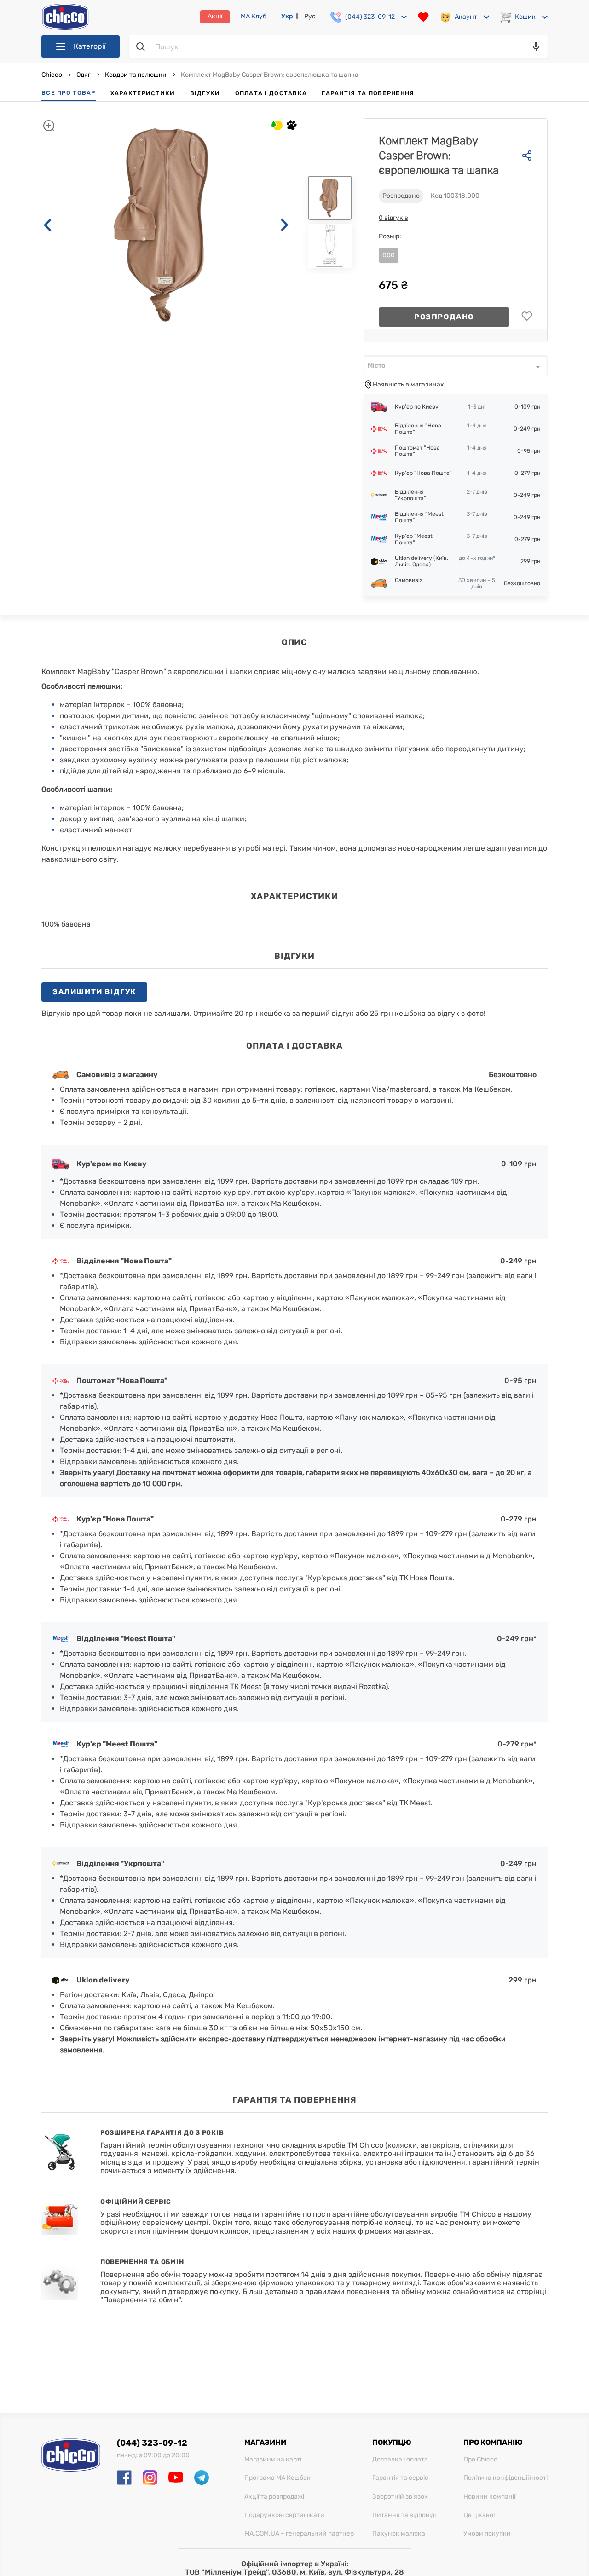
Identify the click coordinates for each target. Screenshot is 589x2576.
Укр (287, 16)
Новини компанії (489, 2497)
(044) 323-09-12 (152, 2443)
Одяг (84, 75)
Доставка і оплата (400, 2460)
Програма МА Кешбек (277, 2478)
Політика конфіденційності (505, 2478)
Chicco (52, 75)
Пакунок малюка (399, 2534)
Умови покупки (487, 2534)
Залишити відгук (94, 992)
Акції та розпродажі (274, 2497)
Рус (310, 16)
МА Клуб (254, 17)
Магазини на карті (273, 2460)
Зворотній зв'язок (400, 2497)
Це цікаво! (479, 2515)
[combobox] (456, 366)
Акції (215, 16)
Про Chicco (480, 2460)
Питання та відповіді (404, 2515)
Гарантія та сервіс (400, 2478)
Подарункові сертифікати (284, 2515)
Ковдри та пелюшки (136, 75)
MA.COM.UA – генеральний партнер (299, 2534)
